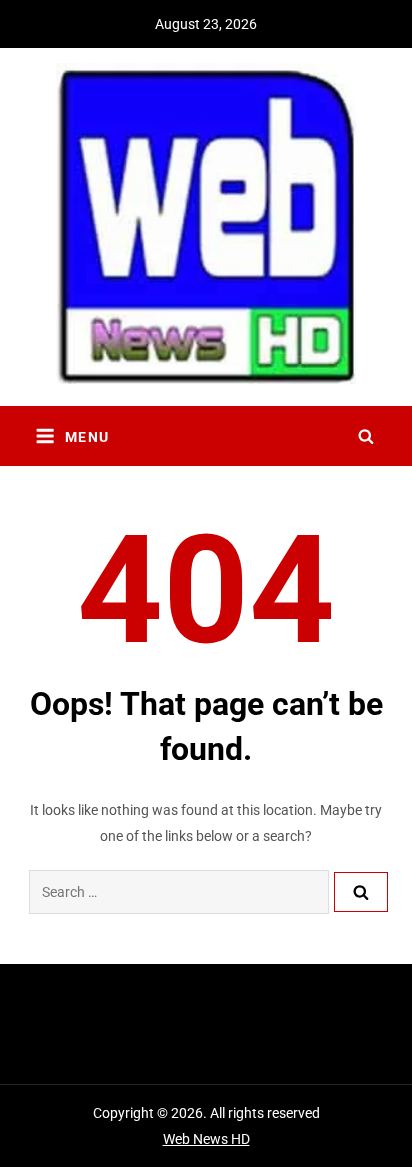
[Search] (361, 892)
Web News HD (206, 1139)
